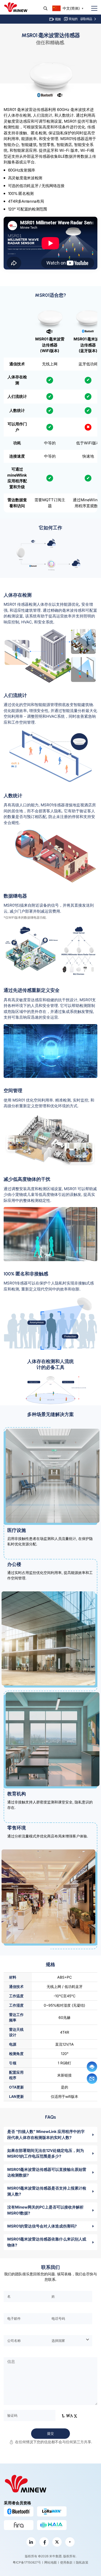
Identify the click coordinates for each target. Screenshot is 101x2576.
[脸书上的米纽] (44, 2542)
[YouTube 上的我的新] (70, 2542)
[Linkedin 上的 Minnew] (31, 2542)
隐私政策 (82, 2562)
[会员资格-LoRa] (52, 2511)
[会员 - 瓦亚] (52, 2525)
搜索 (45, 8)
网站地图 (51, 2562)
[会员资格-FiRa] (19, 2525)
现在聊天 (92, 2067)
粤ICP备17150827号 (27, 2562)
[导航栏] (92, 8)
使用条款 (66, 2562)
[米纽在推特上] (57, 2542)
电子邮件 (92, 2079)
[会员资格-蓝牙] (19, 2511)
